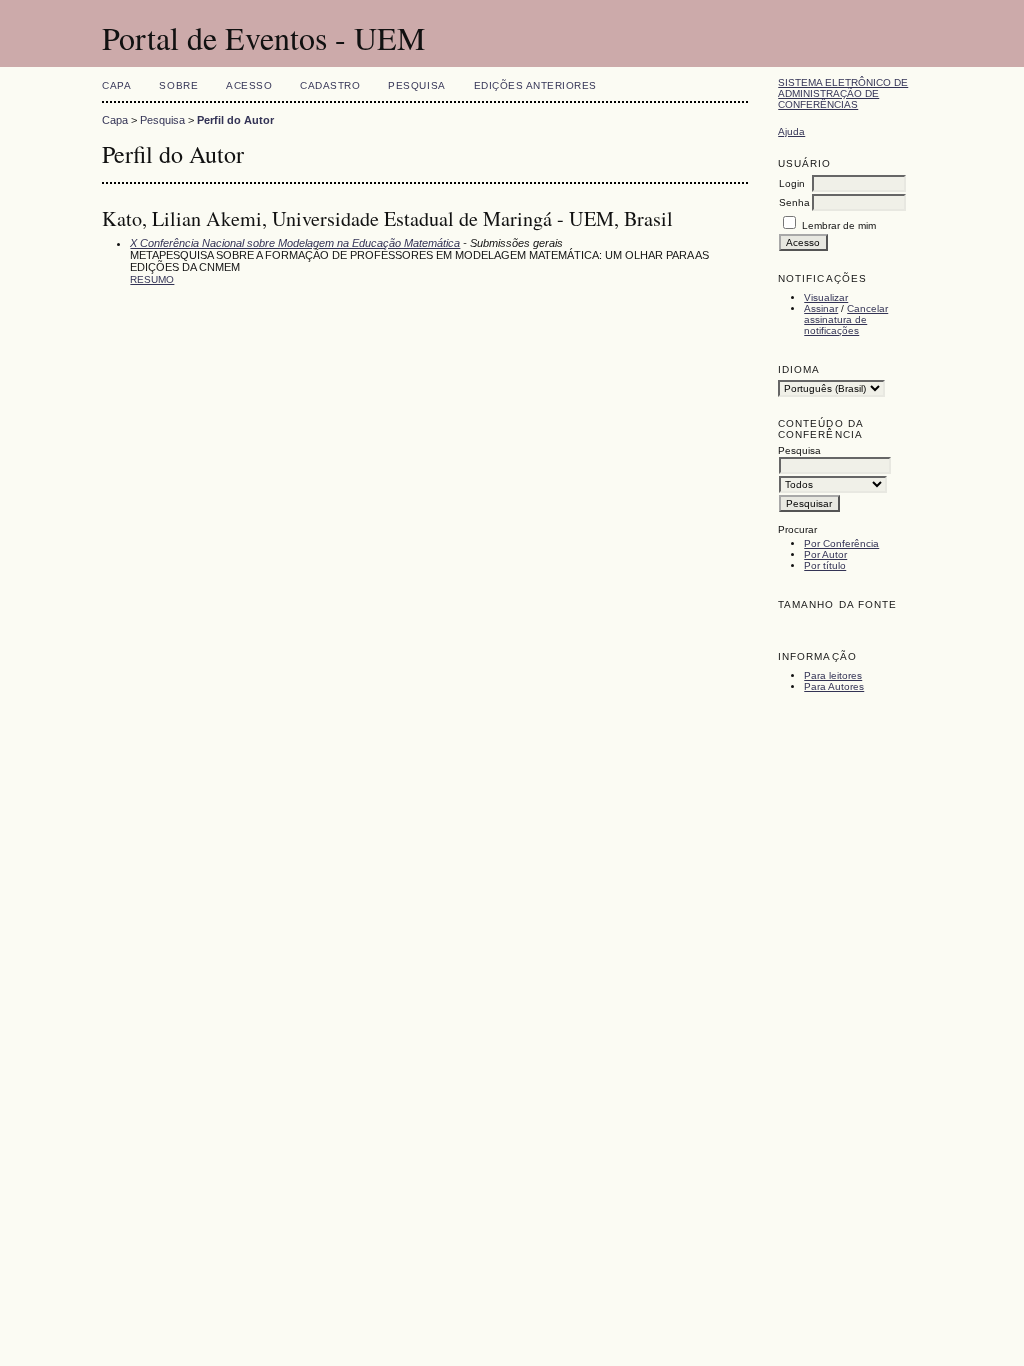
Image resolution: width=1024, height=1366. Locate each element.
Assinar (821, 308)
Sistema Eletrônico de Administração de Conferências (843, 93)
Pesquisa (416, 85)
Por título (825, 565)
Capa (116, 85)
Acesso (249, 85)
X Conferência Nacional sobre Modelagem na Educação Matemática (295, 243)
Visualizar (826, 297)
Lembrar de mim (839, 225)
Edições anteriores (535, 85)
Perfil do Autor (235, 120)
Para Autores (834, 686)
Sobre (178, 85)
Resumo (152, 279)
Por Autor (825, 554)
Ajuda (791, 131)
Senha (794, 202)
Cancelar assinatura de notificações (846, 319)
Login (792, 183)
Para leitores (833, 675)
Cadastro (330, 85)
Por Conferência (841, 543)
